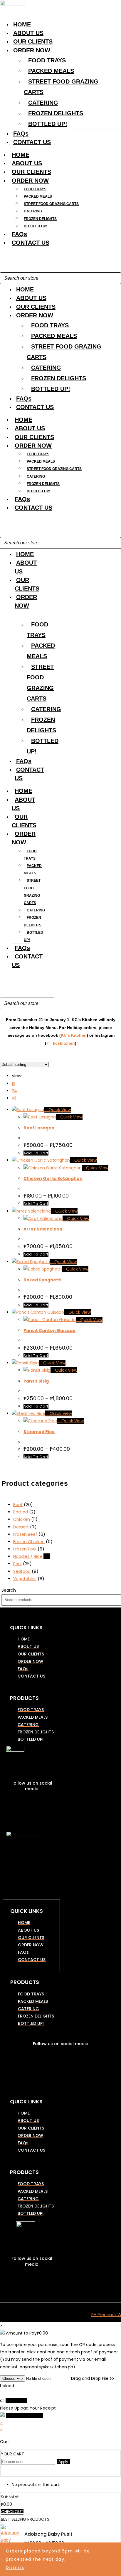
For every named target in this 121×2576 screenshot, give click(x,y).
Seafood (22, 1571)
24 (14, 1091)
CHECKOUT (12, 2512)
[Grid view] (2, 1057)
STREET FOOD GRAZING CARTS (61, 87)
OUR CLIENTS (33, 41)
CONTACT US (32, 142)
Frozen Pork (25, 1549)
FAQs (21, 134)
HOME (22, 24)
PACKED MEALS (51, 71)
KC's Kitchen (74, 1035)
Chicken (22, 1519)
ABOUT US (28, 33)
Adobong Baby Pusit (48, 2534)
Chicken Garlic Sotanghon (53, 1178)
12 (14, 1083)
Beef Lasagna (39, 1128)
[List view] (5, 1057)
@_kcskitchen (61, 1043)
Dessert (21, 1527)
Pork (17, 1564)
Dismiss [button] (15, 2567)
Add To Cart (36, 1153)
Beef (18, 1505)
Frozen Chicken (29, 1542)
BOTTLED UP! (48, 124)
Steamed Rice (39, 1432)
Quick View (59, 1110)
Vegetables (25, 1579)
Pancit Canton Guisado (49, 1330)
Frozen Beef (25, 1534)
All (14, 1098)
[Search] (115, 278)
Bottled (21, 1512)
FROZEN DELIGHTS (56, 113)
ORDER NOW (32, 50)
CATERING (43, 103)
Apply (63, 2462)
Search (9, 1590)
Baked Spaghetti (42, 1280)
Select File (16, 2401)
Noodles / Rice (28, 1556)
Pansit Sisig (36, 1381)
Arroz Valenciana (43, 1229)
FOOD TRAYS (47, 60)
